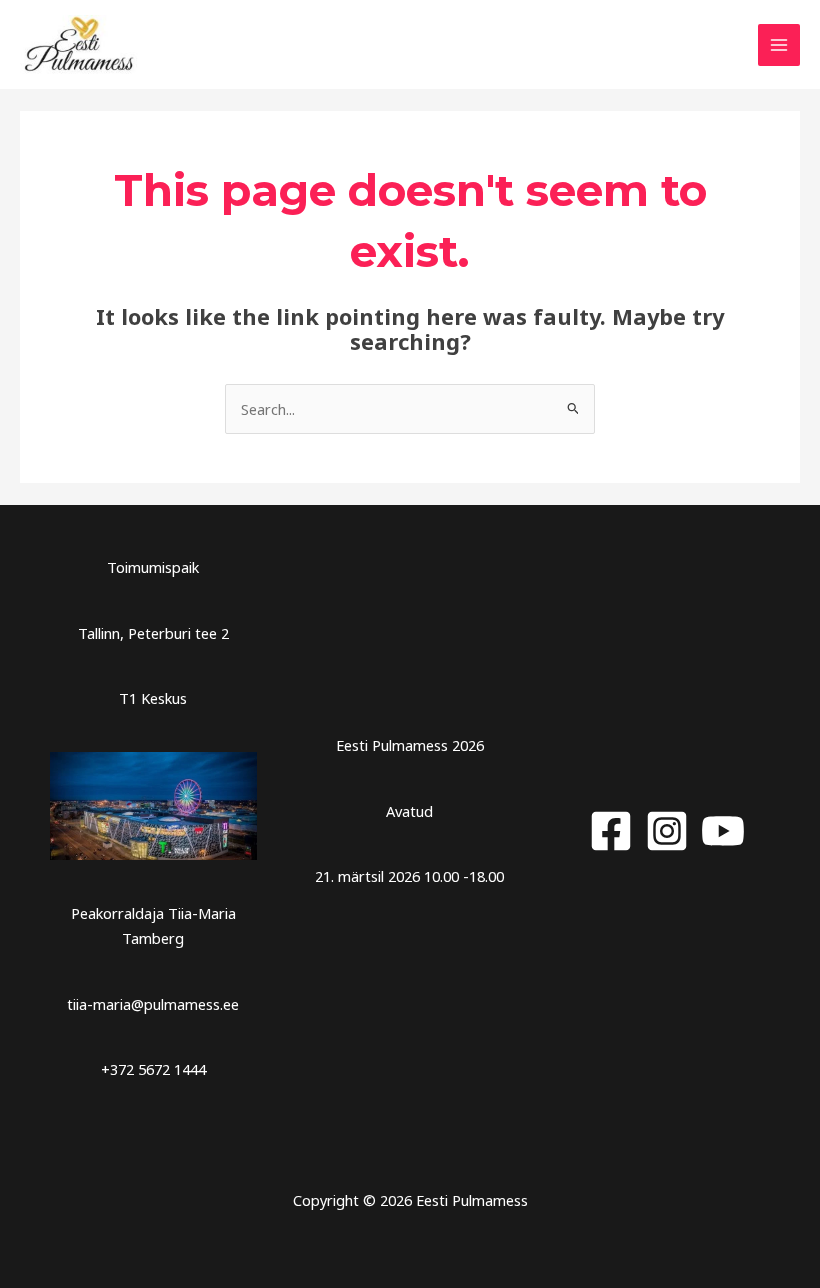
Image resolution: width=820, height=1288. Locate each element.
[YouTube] (723, 831)
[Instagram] (667, 831)
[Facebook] (611, 831)
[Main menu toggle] (779, 45)
